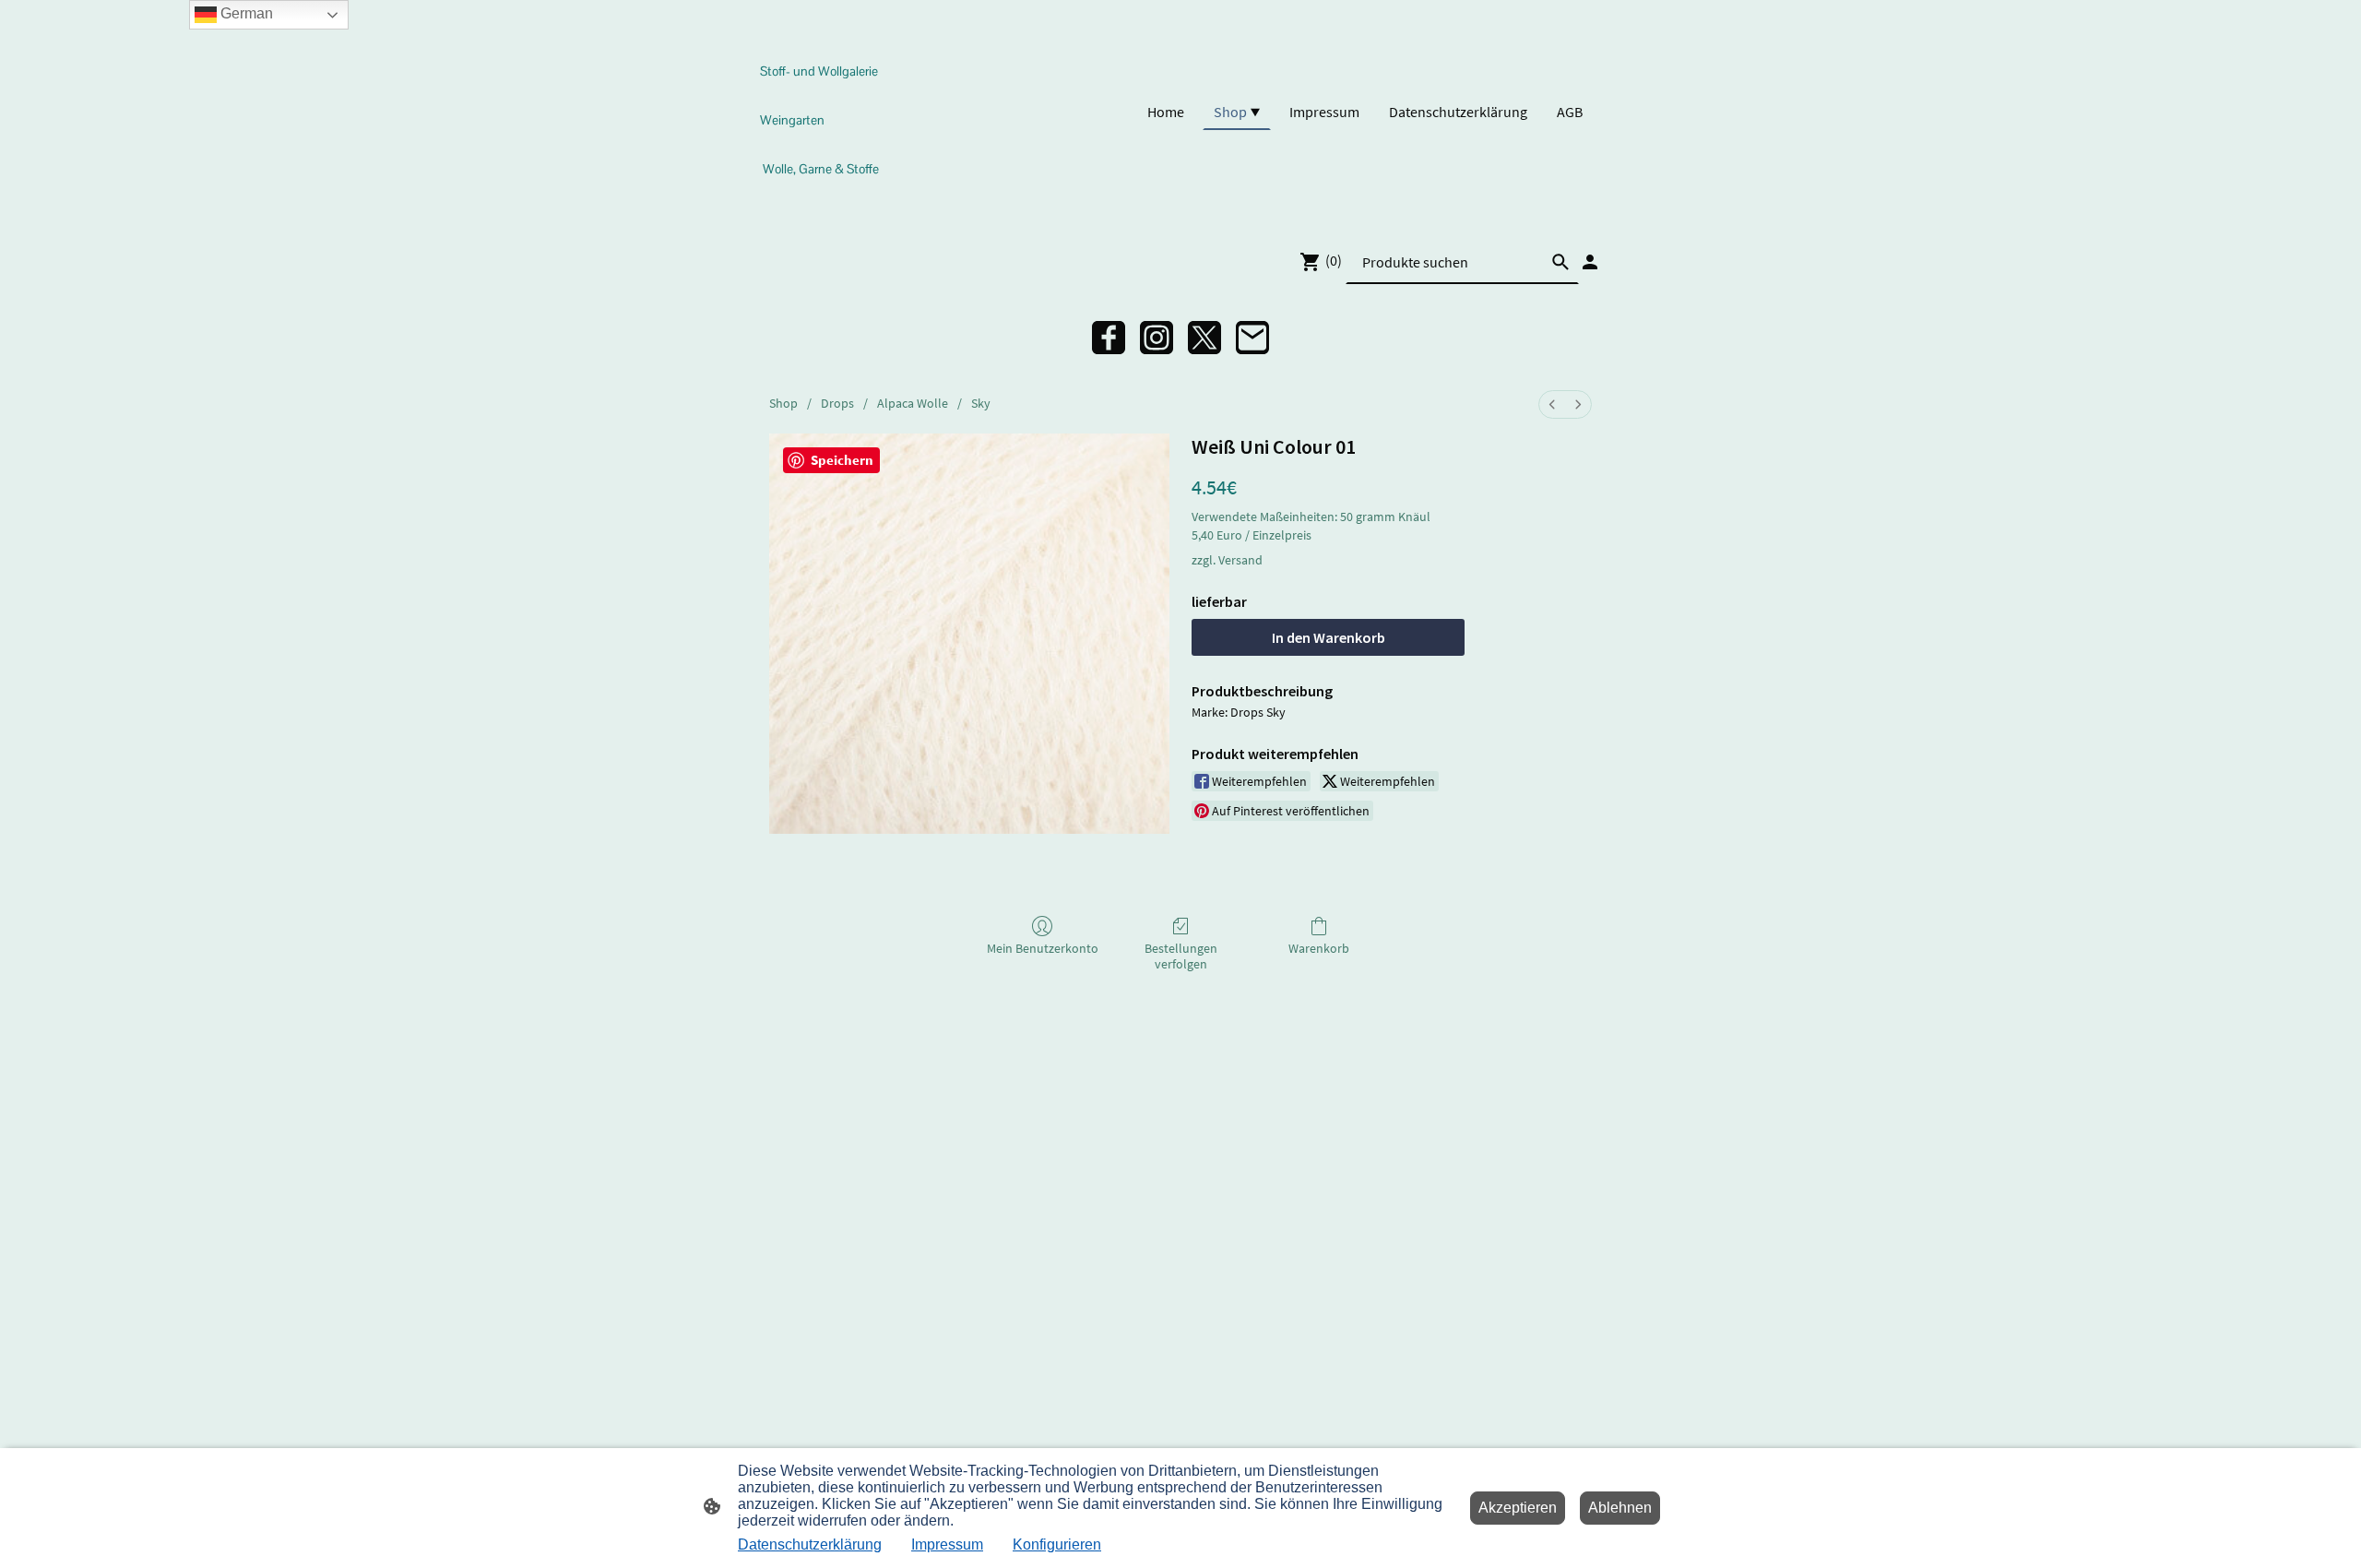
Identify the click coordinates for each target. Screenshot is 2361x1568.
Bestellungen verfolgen (1181, 956)
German (245, 13)
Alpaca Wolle (913, 403)
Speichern (842, 460)
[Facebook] (1109, 338)
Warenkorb (1319, 948)
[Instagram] (1157, 338)
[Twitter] (1204, 338)
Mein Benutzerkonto (1043, 948)
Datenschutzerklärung (810, 1544)
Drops (837, 403)
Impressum (947, 1544)
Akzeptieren (1518, 1508)
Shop (783, 403)
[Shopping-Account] (1590, 262)
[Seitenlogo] (824, 202)
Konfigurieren (1057, 1544)
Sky (981, 403)
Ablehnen (1620, 1508)
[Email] (1252, 338)
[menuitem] (1552, 404)
